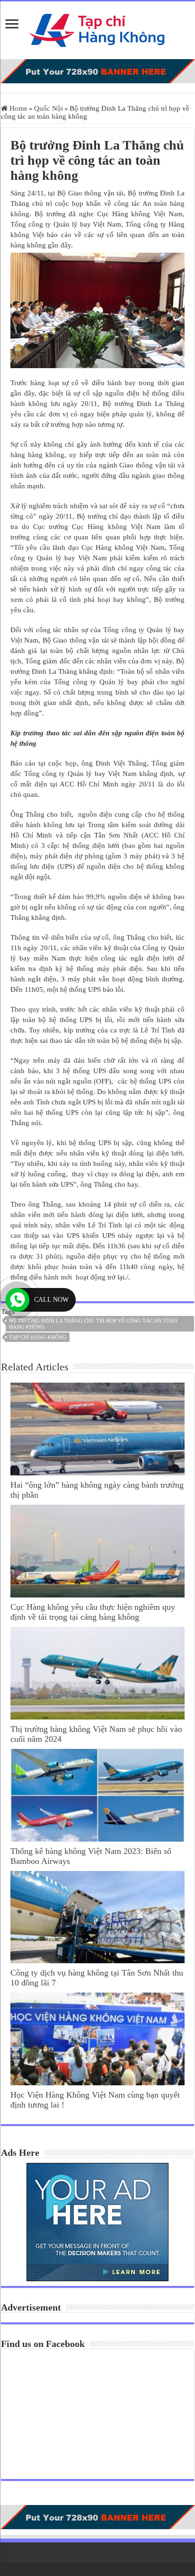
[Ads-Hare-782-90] (97, 71)
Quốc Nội (49, 108)
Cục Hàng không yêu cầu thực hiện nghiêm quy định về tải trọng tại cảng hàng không (93, 1612)
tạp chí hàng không (38, 1337)
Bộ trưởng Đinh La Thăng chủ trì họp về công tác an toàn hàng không (93, 1324)
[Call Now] (18, 1300)
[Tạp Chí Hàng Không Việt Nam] (97, 28)
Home (18, 108)
